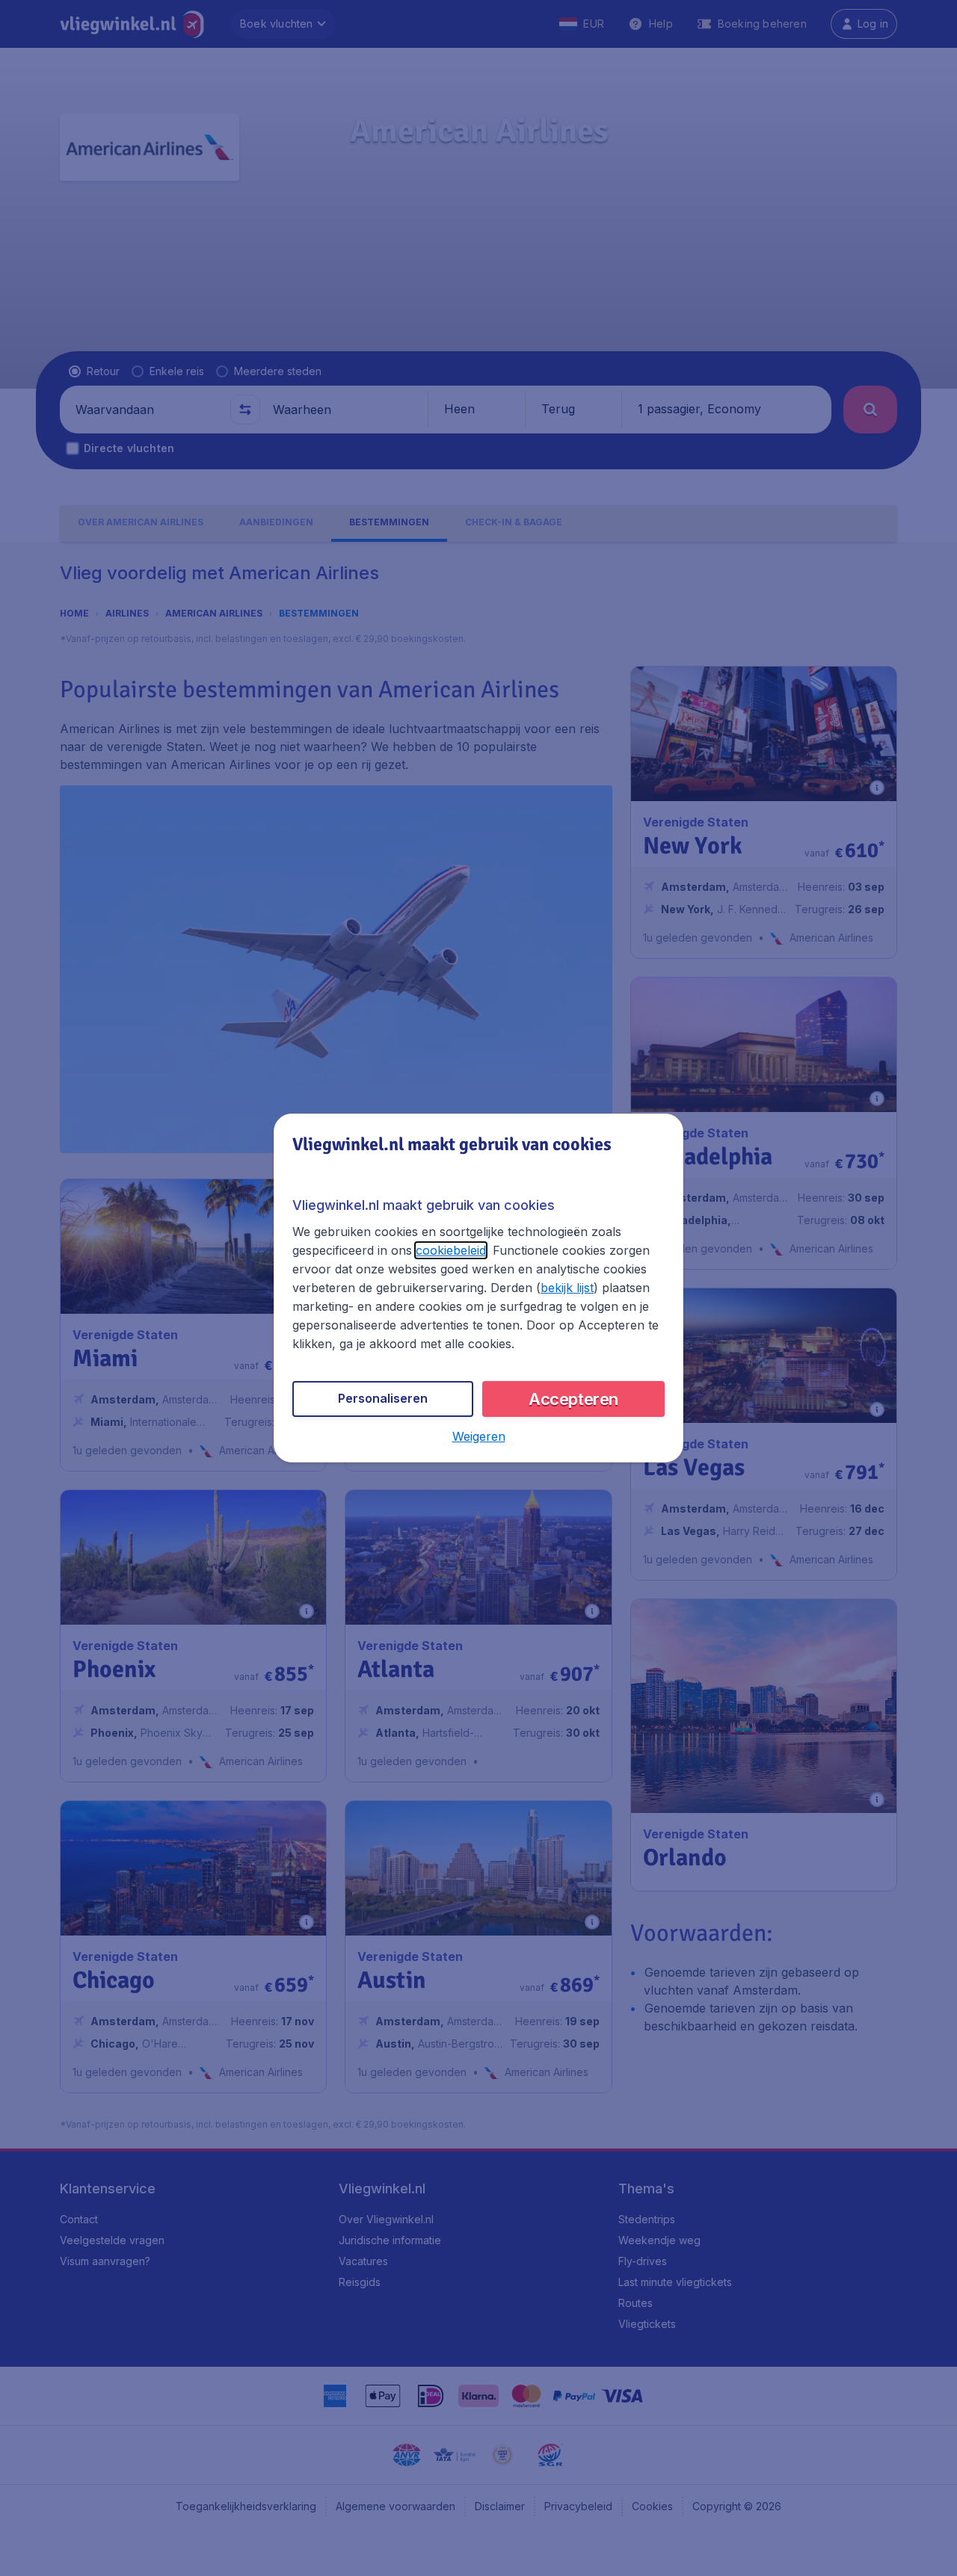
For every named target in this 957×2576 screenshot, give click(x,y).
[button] (479, 1436)
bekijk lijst (567, 1288)
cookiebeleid (451, 1250)
